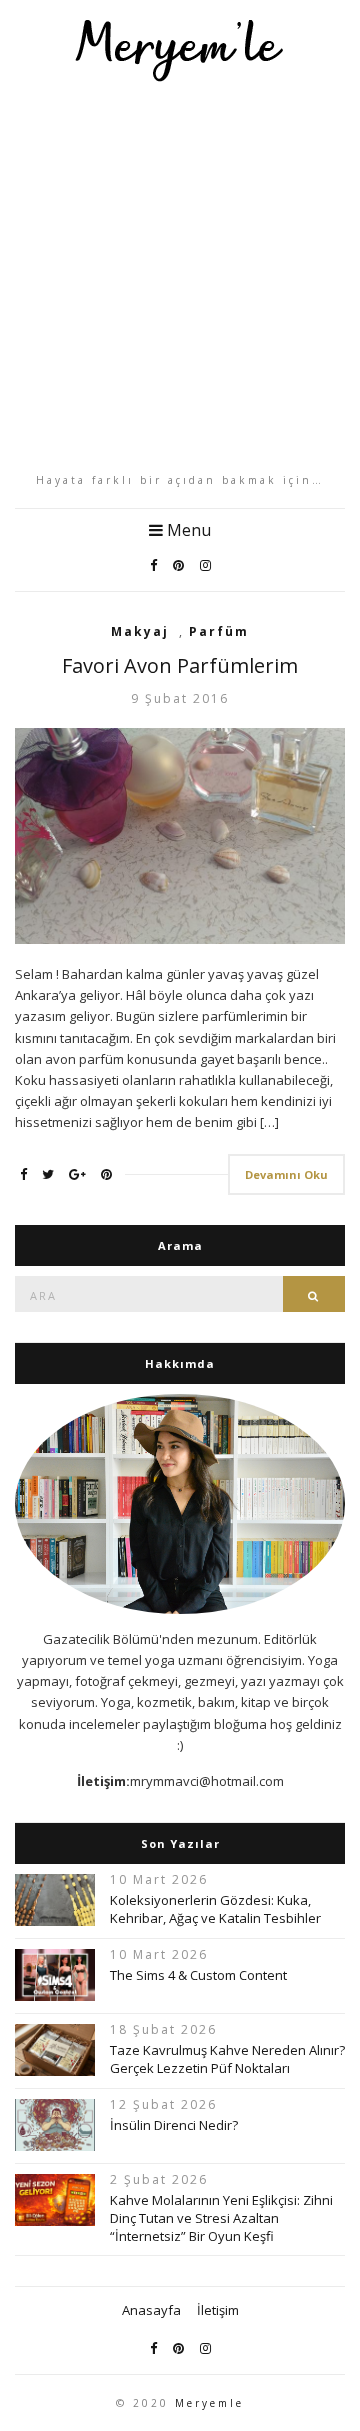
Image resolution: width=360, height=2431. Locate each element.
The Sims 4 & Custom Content (198, 1975)
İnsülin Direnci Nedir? (174, 2125)
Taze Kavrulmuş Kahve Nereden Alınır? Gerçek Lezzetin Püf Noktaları (227, 2059)
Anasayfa (151, 2310)
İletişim (218, 2310)
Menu (187, 530)
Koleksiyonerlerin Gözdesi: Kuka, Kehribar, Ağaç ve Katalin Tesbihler (215, 1909)
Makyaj (140, 631)
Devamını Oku (286, 1174)
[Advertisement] (180, 277)
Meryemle (209, 2403)
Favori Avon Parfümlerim (180, 665)
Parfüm (219, 631)
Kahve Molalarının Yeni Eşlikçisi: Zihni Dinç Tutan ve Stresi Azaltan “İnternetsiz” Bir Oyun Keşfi (221, 2218)
